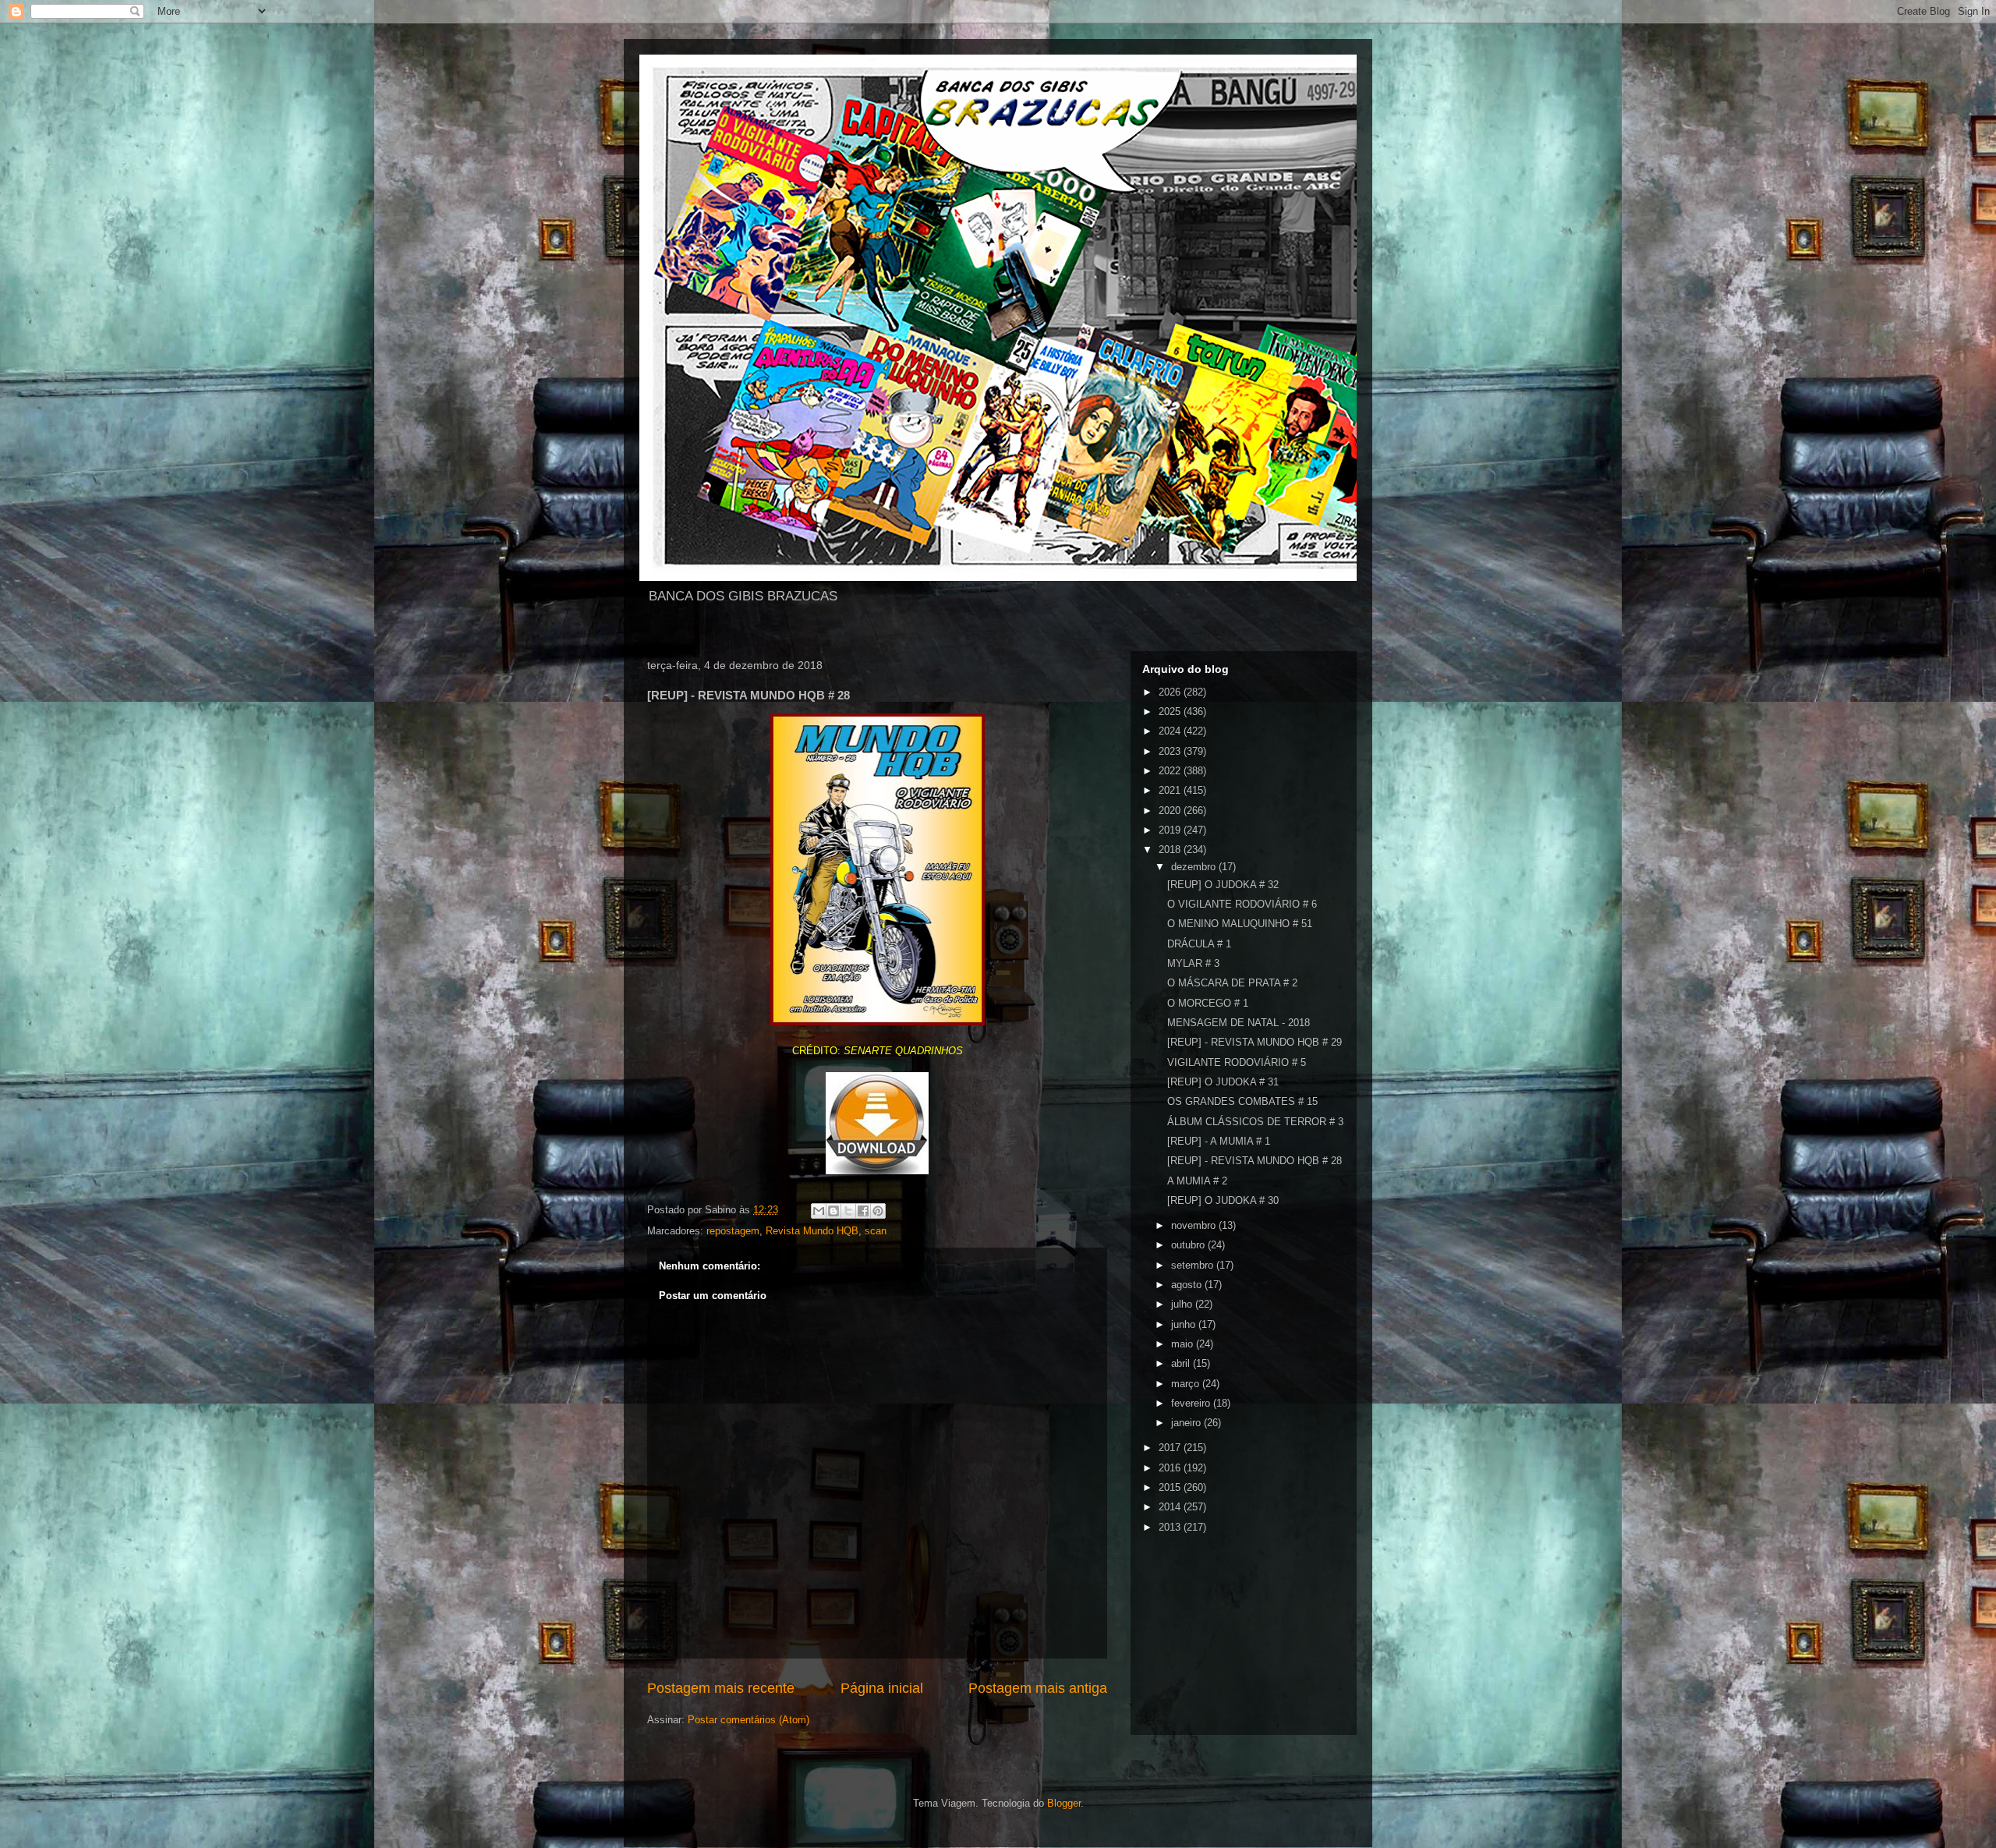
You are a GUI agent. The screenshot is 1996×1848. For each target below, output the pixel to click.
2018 (1171, 850)
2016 (1171, 1468)
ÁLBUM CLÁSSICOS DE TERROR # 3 (1255, 1122)
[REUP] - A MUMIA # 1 (1219, 1141)
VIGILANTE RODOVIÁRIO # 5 (1237, 1062)
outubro (1189, 1245)
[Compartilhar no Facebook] (863, 1211)
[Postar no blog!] (833, 1211)
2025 (1171, 712)
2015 (1171, 1487)
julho (1183, 1304)
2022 (1171, 771)
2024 (1171, 731)
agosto (1188, 1285)
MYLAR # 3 (1193, 963)
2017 (1171, 1448)
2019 (1171, 830)
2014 (1171, 1507)
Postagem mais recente (721, 1688)
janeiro (1187, 1423)
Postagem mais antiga (1038, 1688)
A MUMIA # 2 (1197, 1181)
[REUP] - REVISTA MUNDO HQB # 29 (1255, 1042)
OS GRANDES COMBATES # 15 (1242, 1101)
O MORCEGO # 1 (1208, 1003)
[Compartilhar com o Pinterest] (878, 1211)
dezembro (1195, 867)
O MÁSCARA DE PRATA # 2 (1232, 983)
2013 (1171, 1527)
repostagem (733, 1231)
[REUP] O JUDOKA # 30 (1223, 1200)
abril (1182, 1363)
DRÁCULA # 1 (1199, 944)
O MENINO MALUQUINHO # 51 (1240, 924)
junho (1185, 1324)
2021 (1171, 790)
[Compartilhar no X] (848, 1211)
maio (1184, 1344)
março (1187, 1384)
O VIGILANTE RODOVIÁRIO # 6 (1242, 904)
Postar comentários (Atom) (748, 1720)
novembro (1195, 1225)
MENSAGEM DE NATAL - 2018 (1239, 1023)
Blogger (1064, 1803)
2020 (1171, 811)
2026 (1171, 692)
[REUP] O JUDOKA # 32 (1223, 885)
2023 (1171, 751)
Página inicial (882, 1688)
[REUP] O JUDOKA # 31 (1223, 1082)
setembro (1194, 1265)
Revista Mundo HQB (812, 1231)
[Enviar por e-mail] (819, 1211)
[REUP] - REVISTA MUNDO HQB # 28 (1255, 1161)
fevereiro (1192, 1403)
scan (876, 1231)
